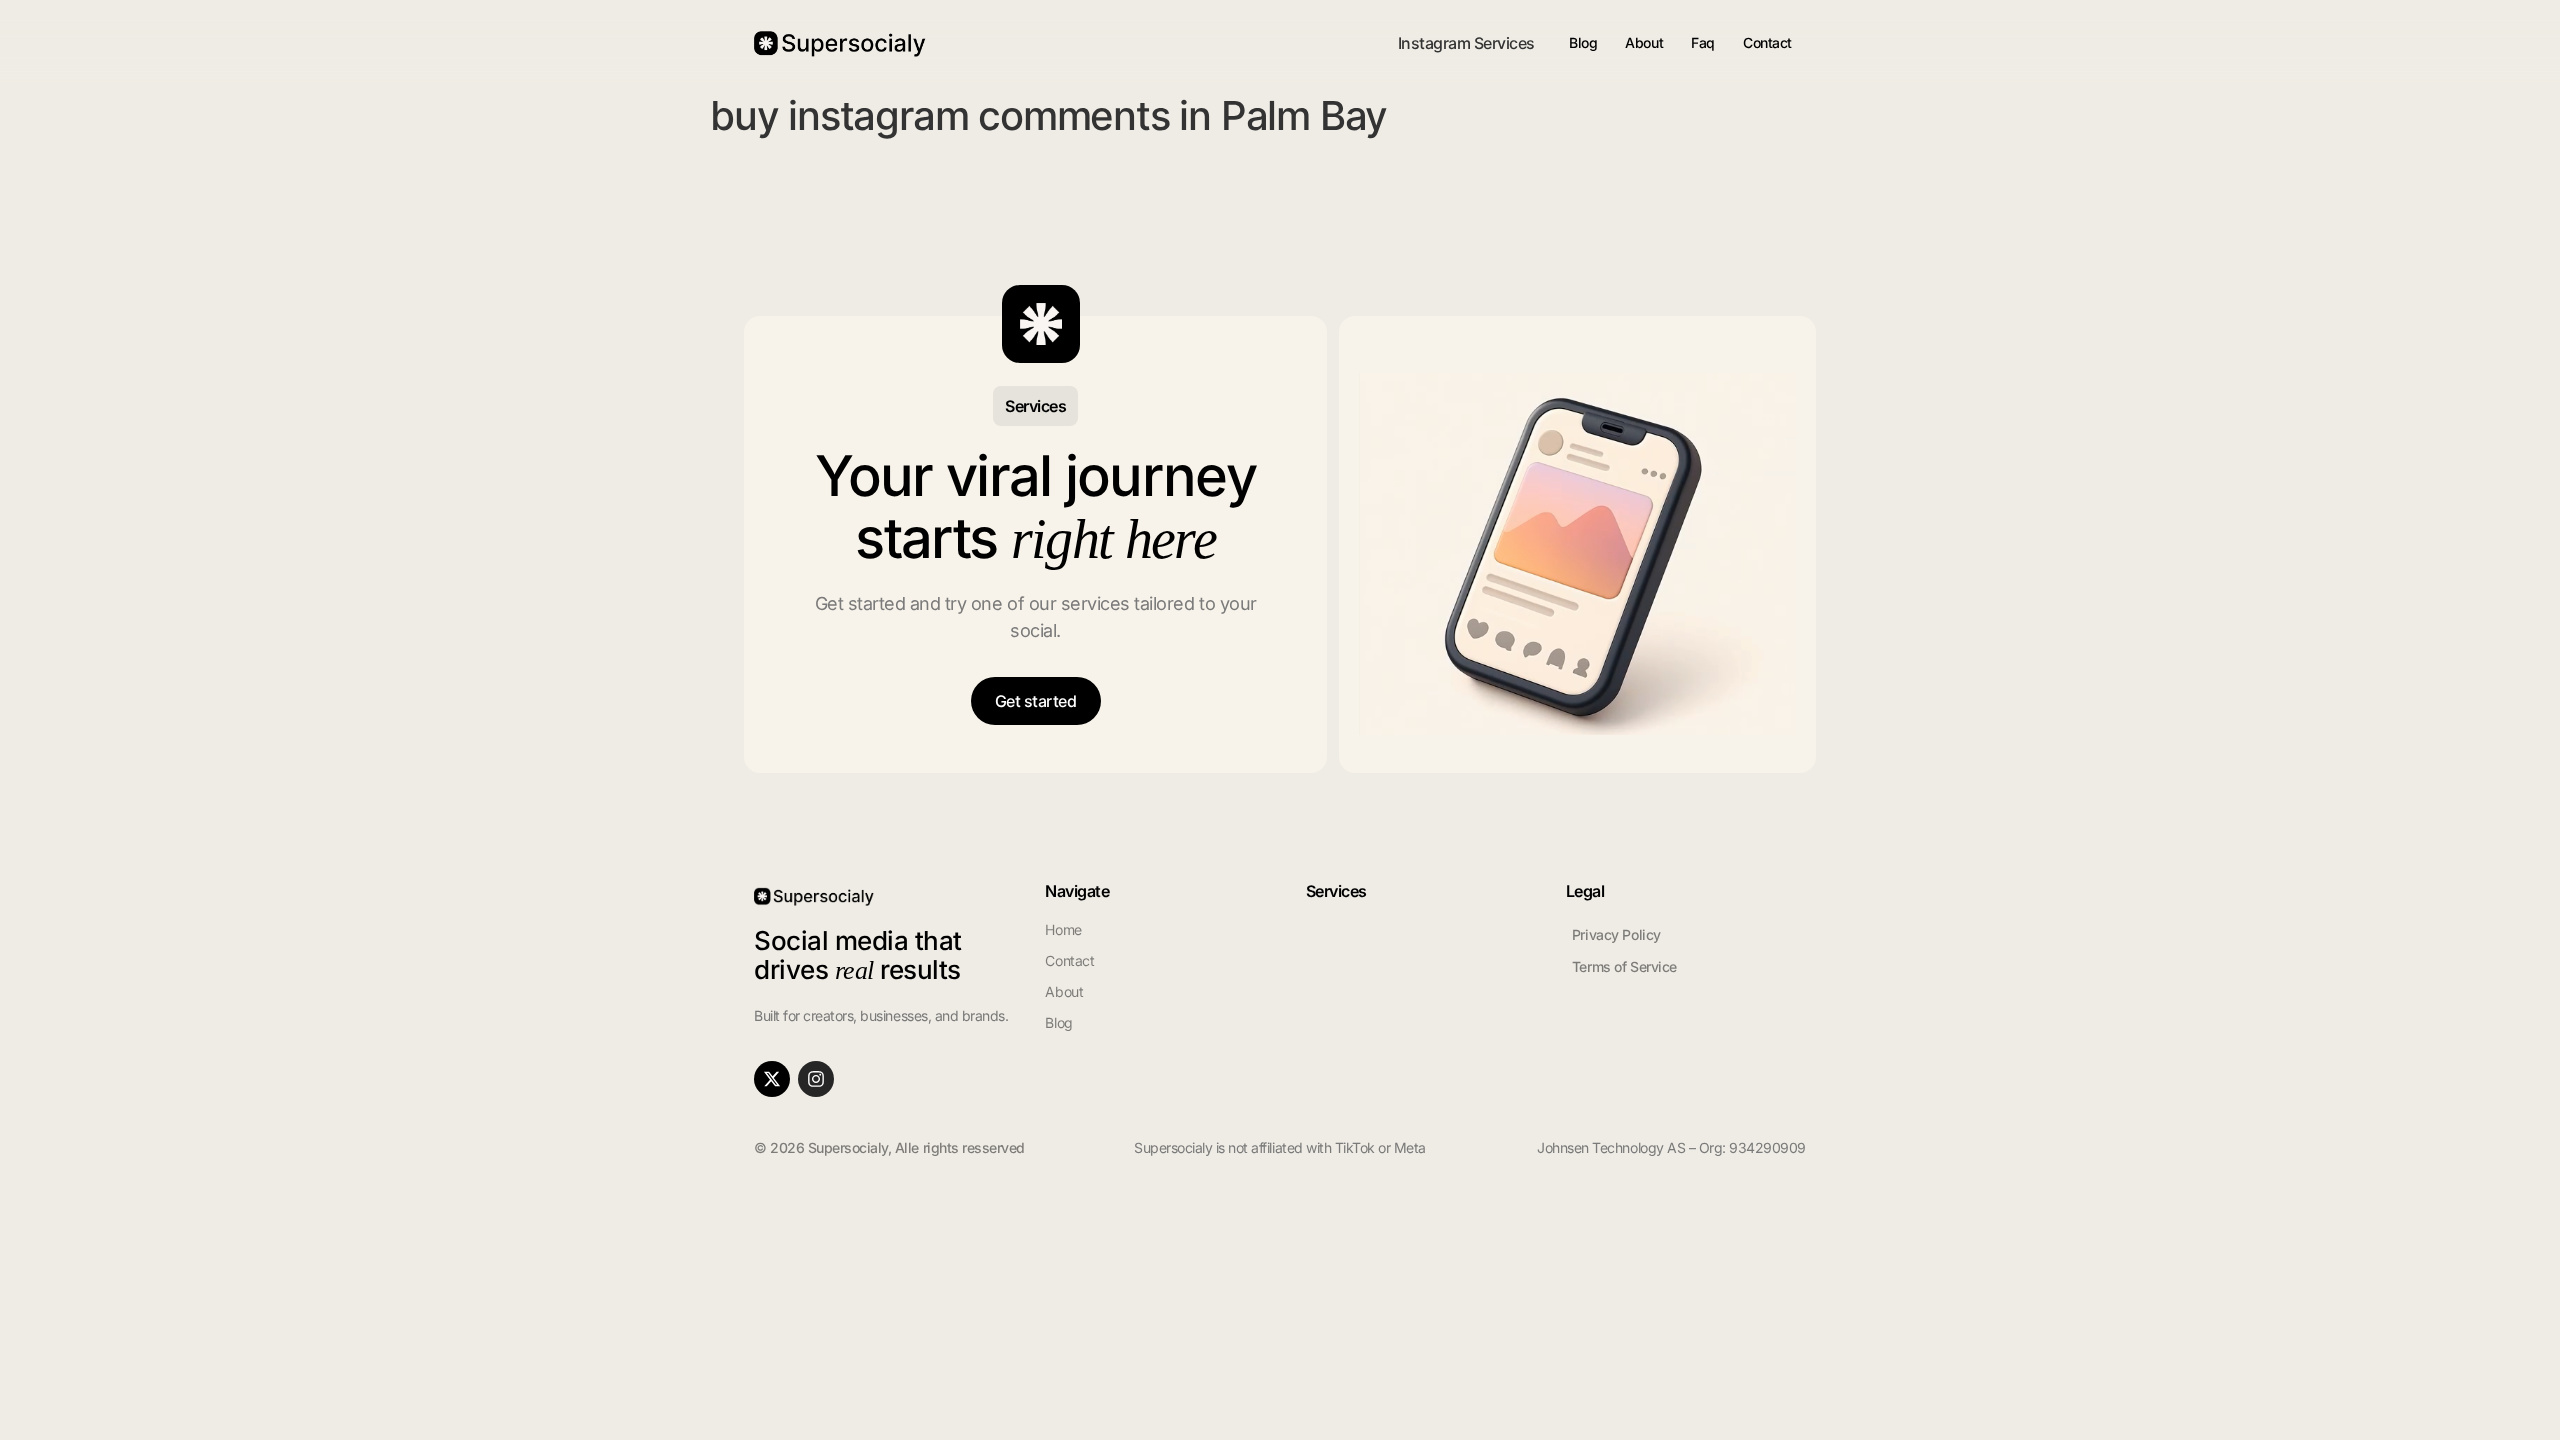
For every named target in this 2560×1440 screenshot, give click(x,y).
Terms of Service (1624, 966)
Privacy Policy (1616, 934)
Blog (1583, 42)
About (1644, 42)
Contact (1767, 42)
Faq (1703, 42)
